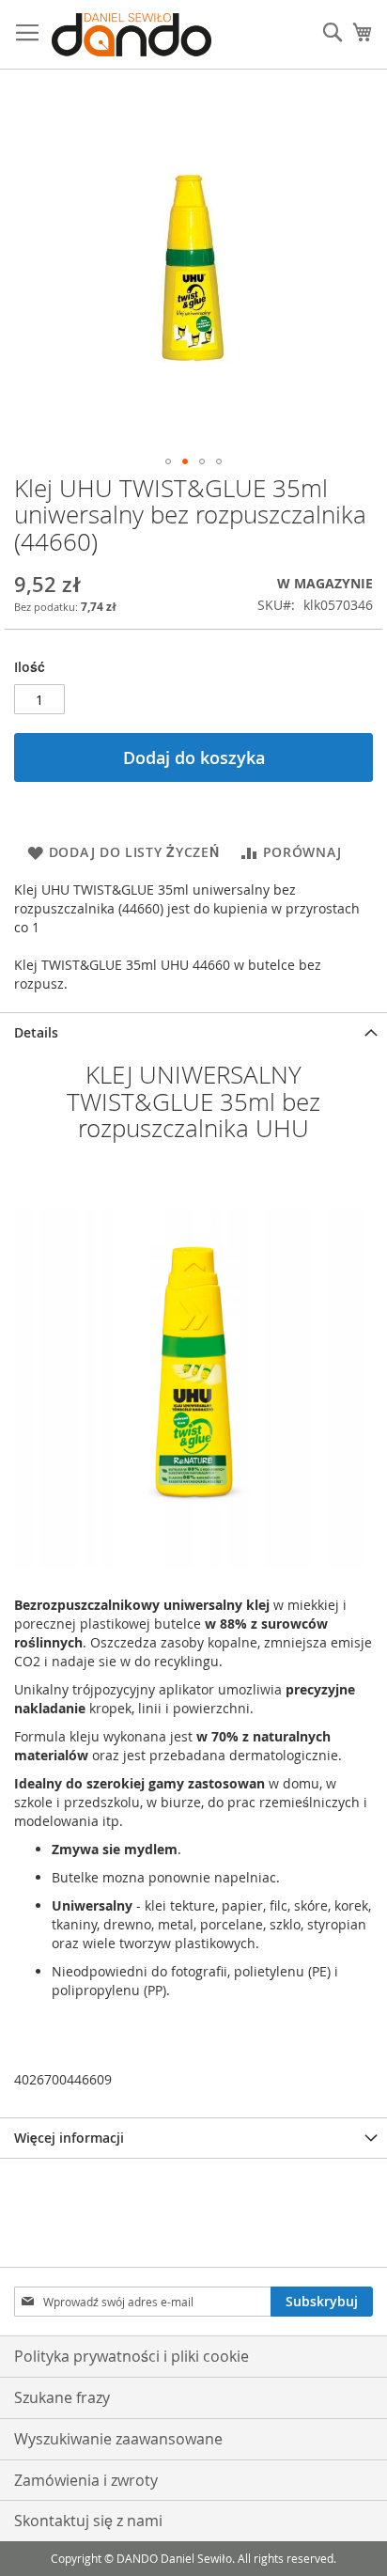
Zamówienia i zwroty (86, 2480)
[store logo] (132, 35)
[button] (168, 461)
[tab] (193, 1032)
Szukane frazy (62, 2397)
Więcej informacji (69, 2138)
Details (36, 1032)
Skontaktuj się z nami (88, 2521)
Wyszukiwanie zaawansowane (118, 2439)
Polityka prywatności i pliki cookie (132, 2356)
